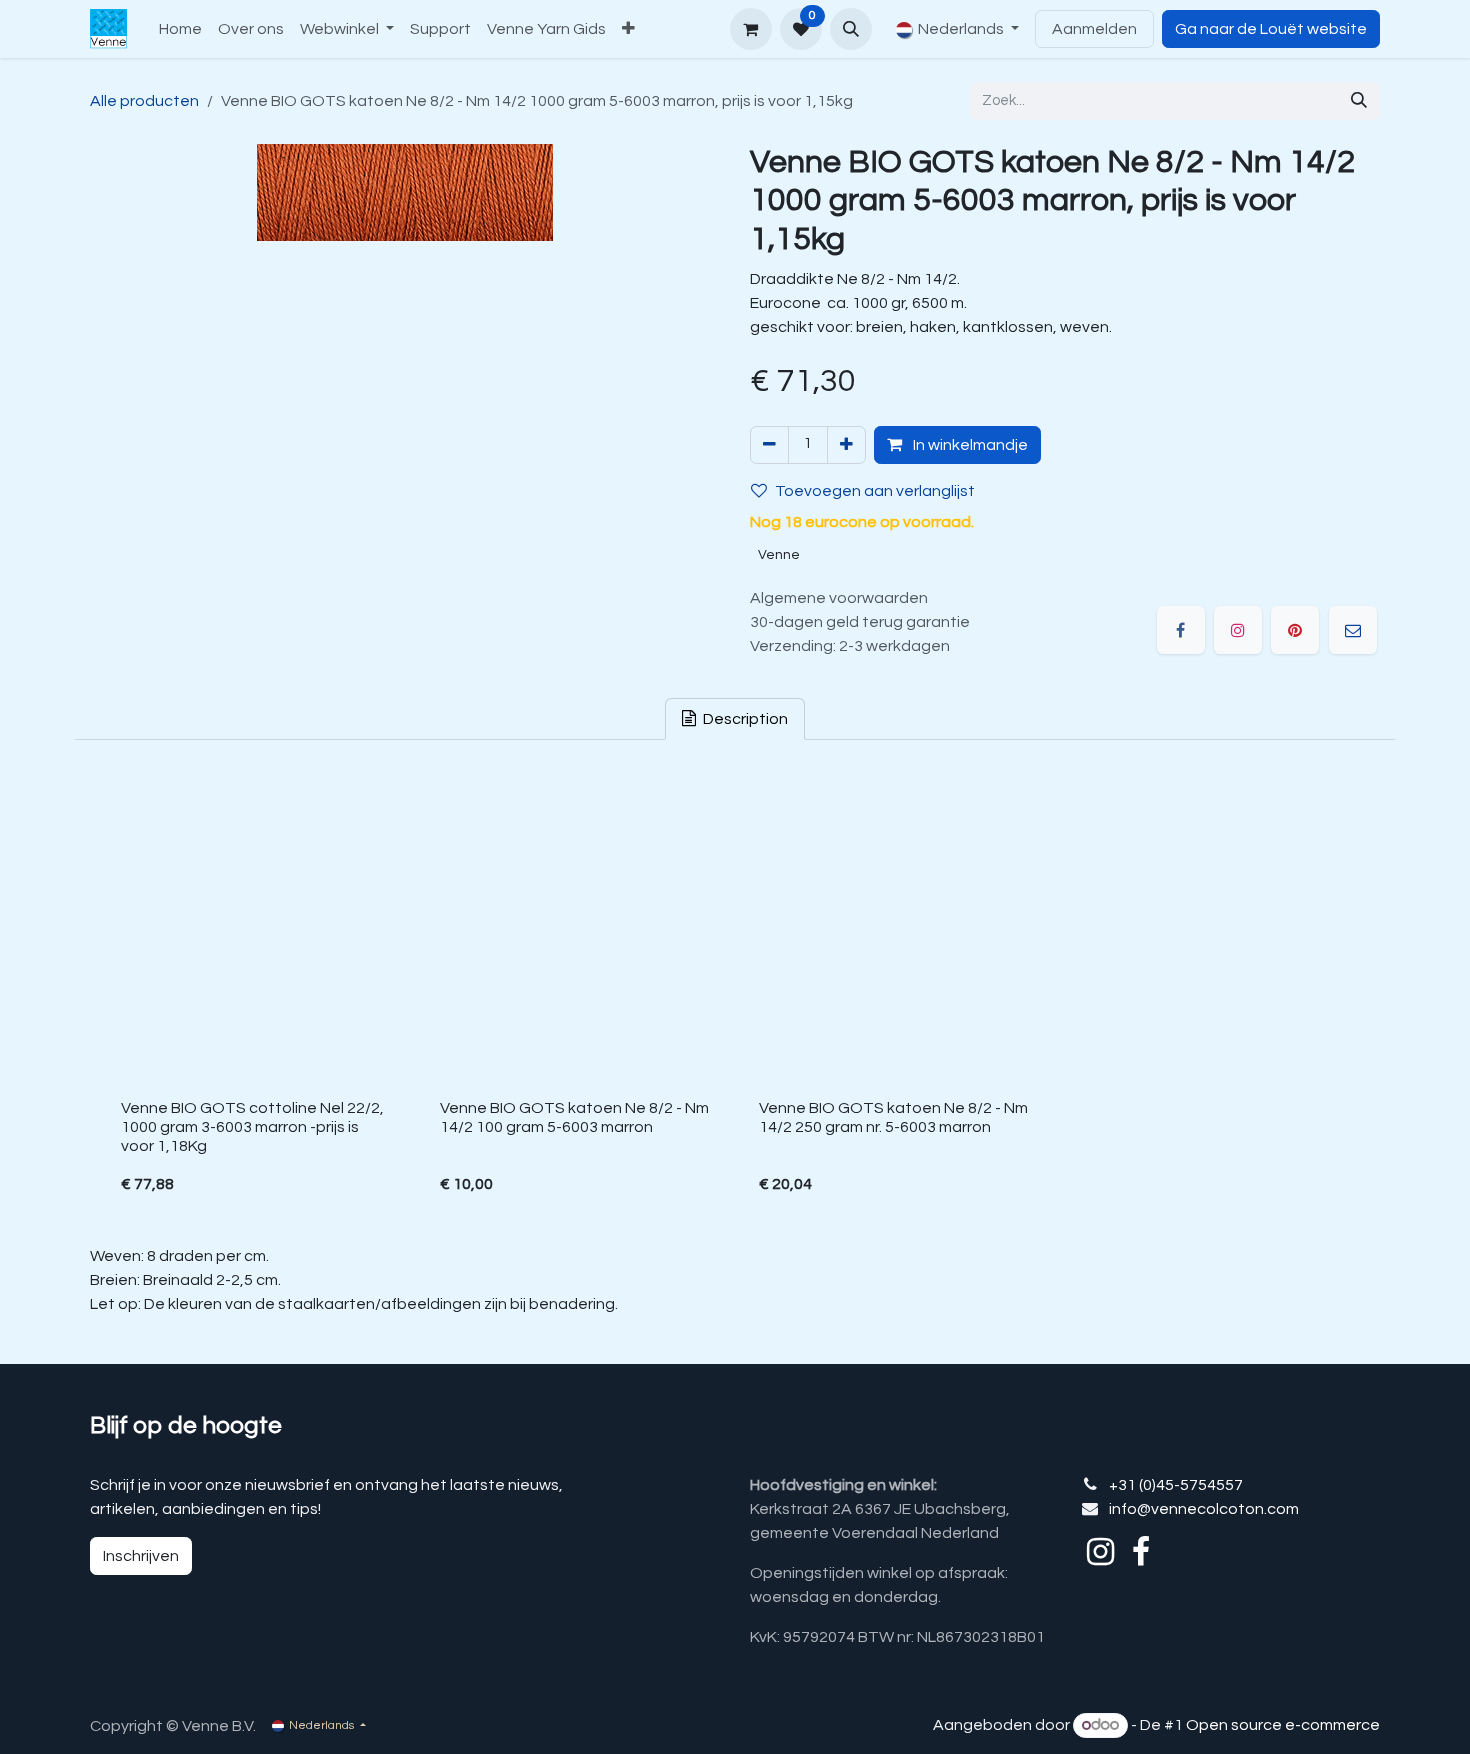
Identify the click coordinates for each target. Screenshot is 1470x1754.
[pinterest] (1295, 630)
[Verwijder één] (769, 445)
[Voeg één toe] (846, 445)
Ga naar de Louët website (1271, 29)
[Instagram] (1238, 630)
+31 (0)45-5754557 (1176, 1485)
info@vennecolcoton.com (1204, 1509)
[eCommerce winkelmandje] (751, 29)
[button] (851, 29)
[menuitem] (180, 29)
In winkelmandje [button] (969, 445)
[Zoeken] (1359, 101)
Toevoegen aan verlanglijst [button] (875, 491)
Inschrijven (141, 1556)
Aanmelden (1094, 29)
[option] (735, 996)
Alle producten (144, 101)
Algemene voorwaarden (839, 598)
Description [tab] (744, 719)
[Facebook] (1181, 630)
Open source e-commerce (1283, 1725)
